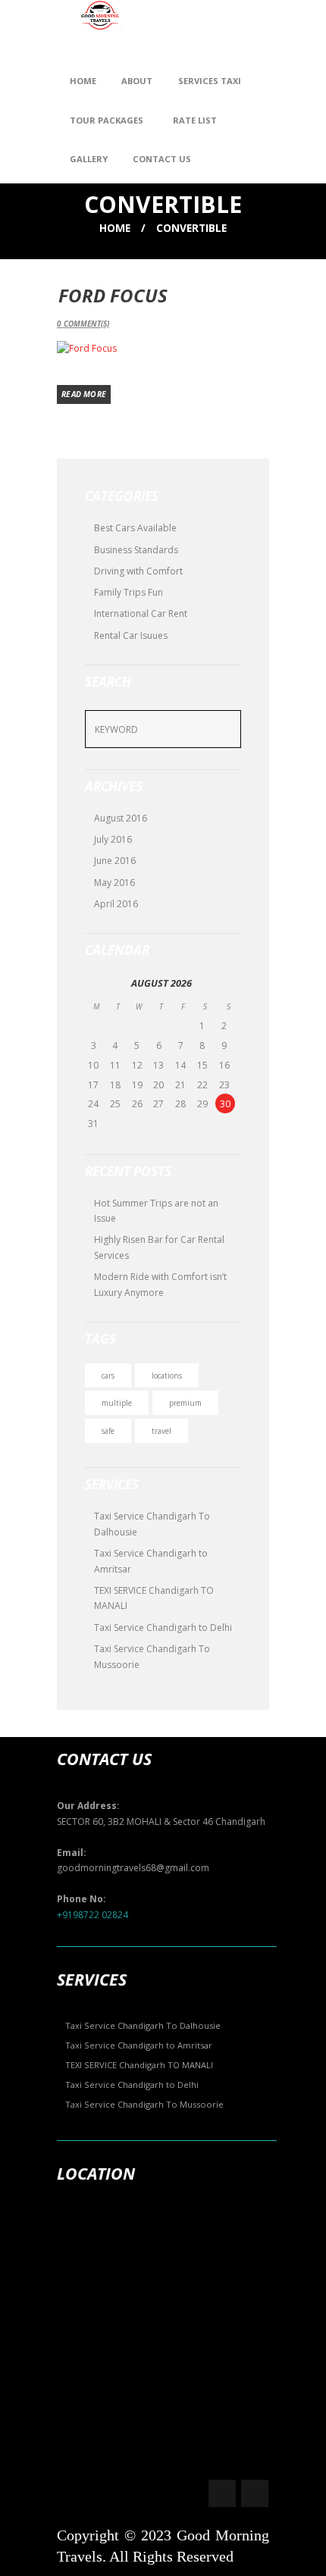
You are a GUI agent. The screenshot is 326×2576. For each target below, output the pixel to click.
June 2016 (115, 861)
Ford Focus (113, 295)
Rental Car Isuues (131, 635)
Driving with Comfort (138, 571)
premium (185, 1403)
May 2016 (114, 883)
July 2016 (113, 839)
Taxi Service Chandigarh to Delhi (163, 1628)
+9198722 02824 (92, 1915)
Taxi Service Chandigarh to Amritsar (139, 2045)
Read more (84, 394)
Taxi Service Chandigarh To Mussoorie (144, 2104)
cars (108, 1376)
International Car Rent (141, 613)
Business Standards (136, 550)
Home (115, 228)
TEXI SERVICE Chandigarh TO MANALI (139, 2065)
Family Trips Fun (129, 592)
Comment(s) (83, 324)
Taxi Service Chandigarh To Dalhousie (143, 2025)
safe (108, 1431)
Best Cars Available (135, 528)
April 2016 (116, 904)
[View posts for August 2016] (96, 983)
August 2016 (121, 818)
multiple (117, 1403)
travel (161, 1431)
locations (167, 1376)
